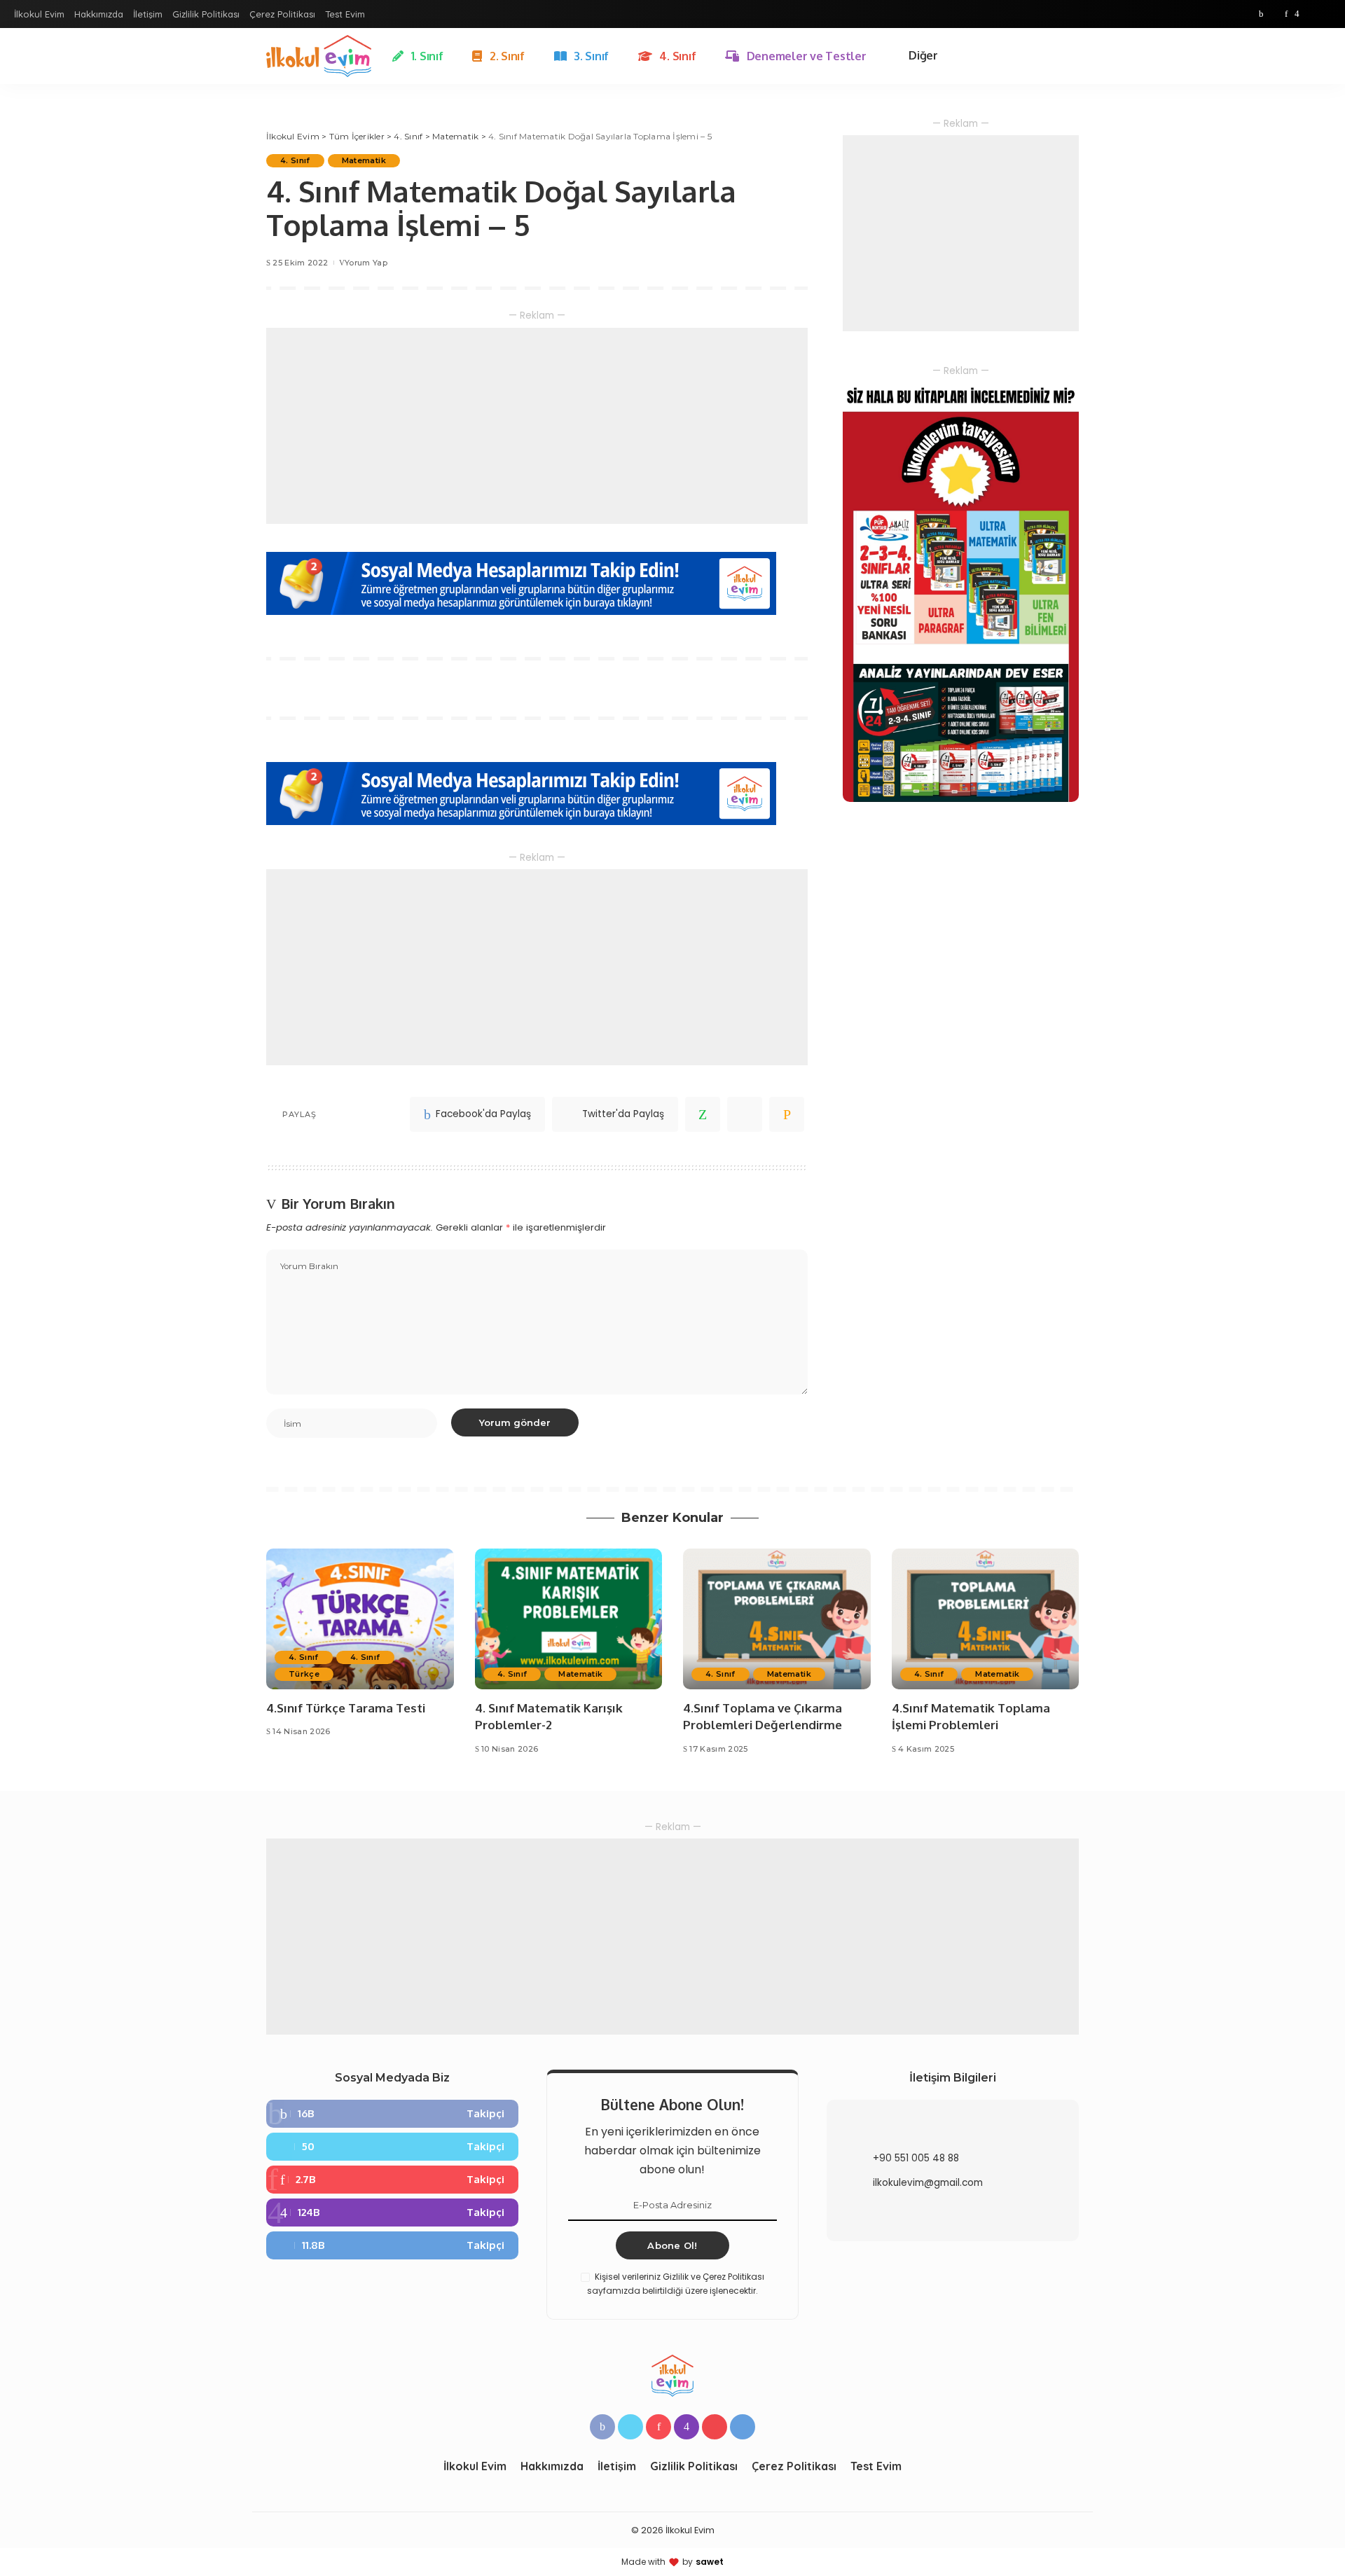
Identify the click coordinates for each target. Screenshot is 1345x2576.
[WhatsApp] (703, 1114)
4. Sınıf (295, 160)
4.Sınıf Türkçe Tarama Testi (346, 1708)
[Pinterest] (1286, 14)
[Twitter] (1274, 14)
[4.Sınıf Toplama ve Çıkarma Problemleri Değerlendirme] (777, 1619)
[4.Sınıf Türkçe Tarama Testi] (360, 1619)
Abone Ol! (672, 2245)
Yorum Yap (366, 263)
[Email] (787, 1114)
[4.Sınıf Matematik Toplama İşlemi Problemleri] (986, 1619)
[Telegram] (1324, 14)
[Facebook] (1261, 14)
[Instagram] (1297, 14)
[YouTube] (1310, 14)
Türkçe (304, 1674)
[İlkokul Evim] (319, 56)
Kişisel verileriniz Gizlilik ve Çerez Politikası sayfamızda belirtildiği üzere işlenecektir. (676, 2284)
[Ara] (1070, 56)
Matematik (364, 160)
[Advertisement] (537, 426)
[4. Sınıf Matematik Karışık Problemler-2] (569, 1619)
